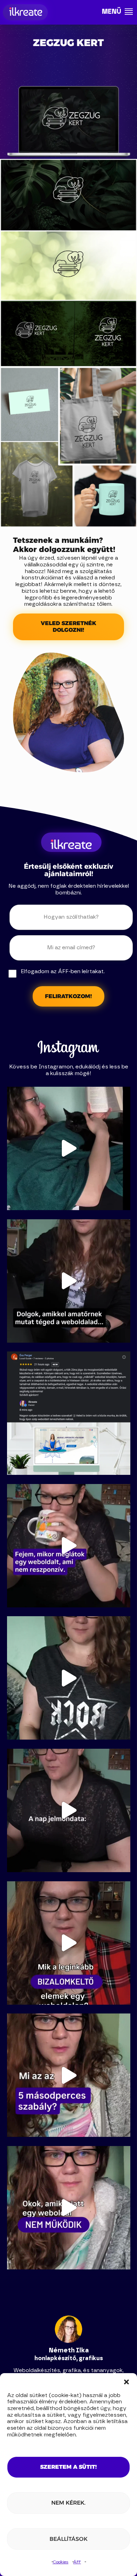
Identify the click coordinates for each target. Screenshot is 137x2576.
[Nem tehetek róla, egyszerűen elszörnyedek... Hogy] (69, 1546)
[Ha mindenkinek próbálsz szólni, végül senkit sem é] (69, 1678)
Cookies (61, 2562)
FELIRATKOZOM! (68, 996)
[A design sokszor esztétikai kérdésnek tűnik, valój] (69, 1810)
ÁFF (77, 2562)
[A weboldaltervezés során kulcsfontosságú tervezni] (69, 2075)
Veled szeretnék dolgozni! (68, 627)
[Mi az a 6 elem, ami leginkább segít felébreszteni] (69, 1943)
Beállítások (68, 2539)
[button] (126, 2382)
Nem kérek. (68, 2503)
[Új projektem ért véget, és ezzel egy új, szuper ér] (69, 1413)
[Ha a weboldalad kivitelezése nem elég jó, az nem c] (69, 1281)
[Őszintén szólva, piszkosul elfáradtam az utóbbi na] (69, 1148)
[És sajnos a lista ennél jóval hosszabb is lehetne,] (69, 2208)
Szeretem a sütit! (68, 2467)
